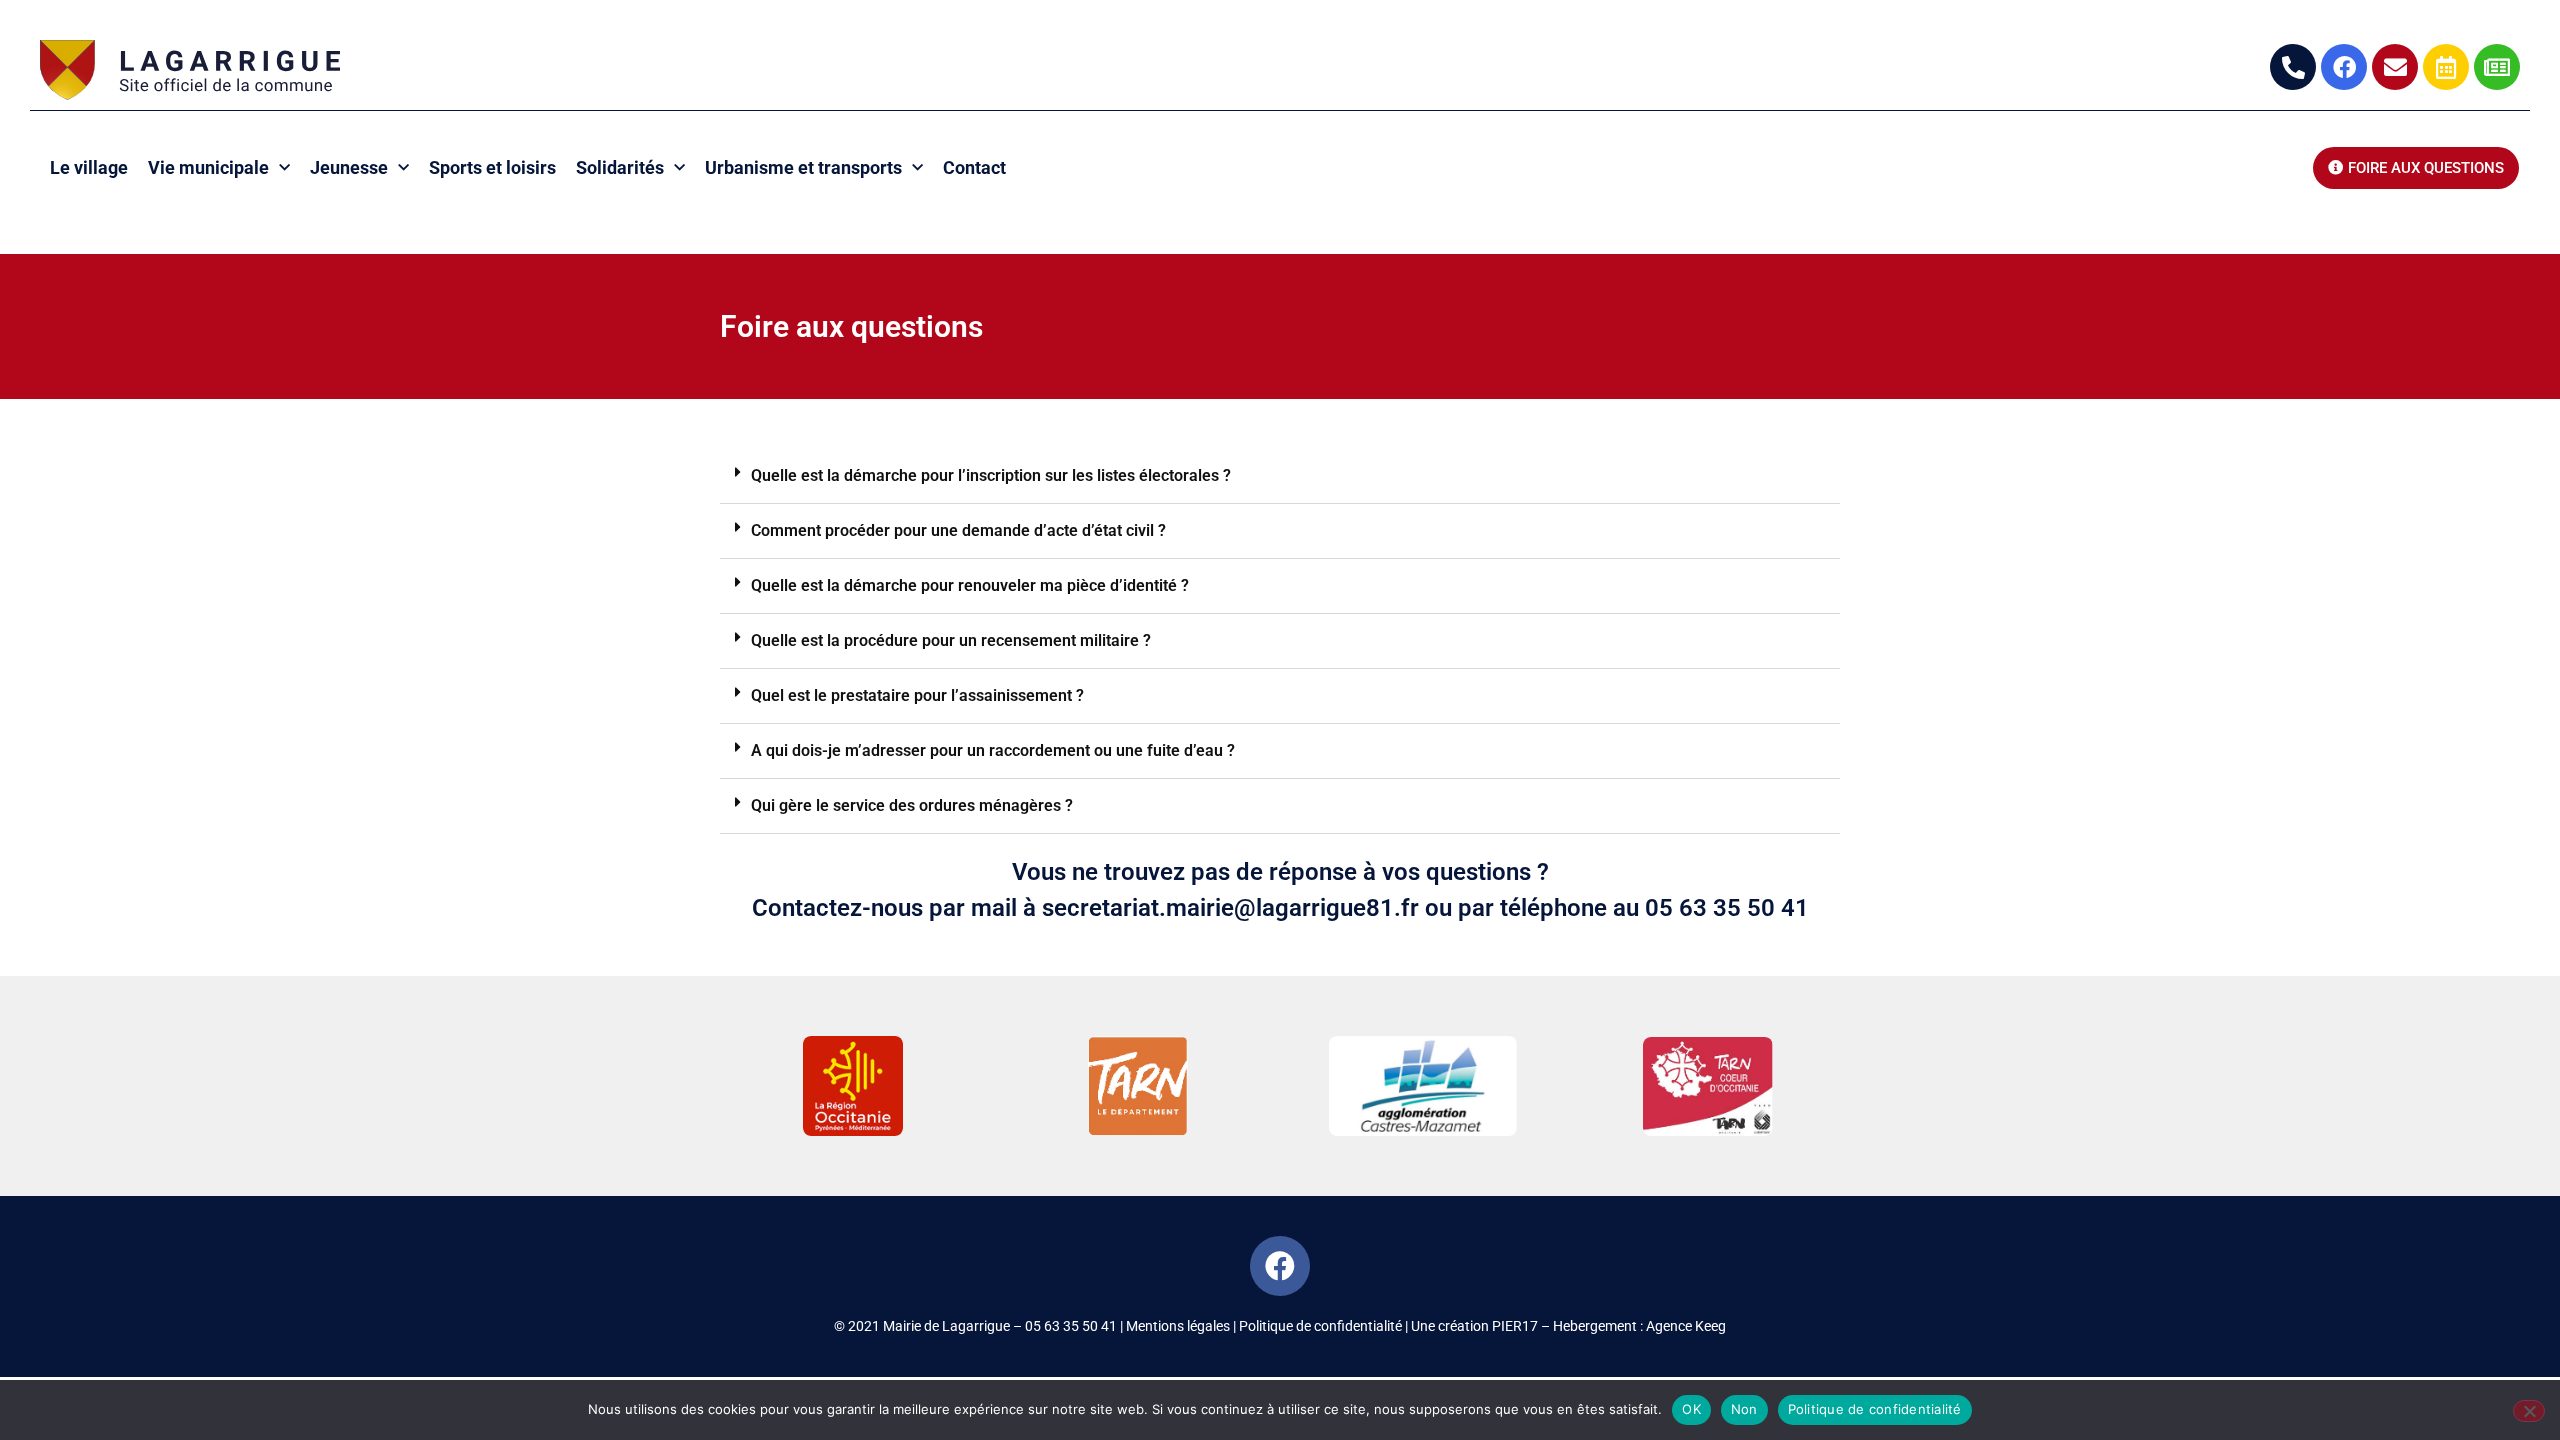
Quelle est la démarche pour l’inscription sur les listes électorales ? (991, 475)
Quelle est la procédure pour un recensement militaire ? (951, 640)
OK (1691, 1409)
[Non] (2529, 1411)
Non (1744, 1409)
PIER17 (1515, 1326)
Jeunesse (349, 167)
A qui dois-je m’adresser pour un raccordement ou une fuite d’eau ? (993, 750)
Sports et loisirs (492, 167)
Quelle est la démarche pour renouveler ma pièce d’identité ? (970, 585)
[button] (1280, 476)
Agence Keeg (1686, 1326)
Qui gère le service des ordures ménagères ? (912, 805)
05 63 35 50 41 (1071, 1326)
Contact (974, 167)
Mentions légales (1178, 1326)
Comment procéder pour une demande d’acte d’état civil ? (958, 530)
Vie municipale (208, 167)
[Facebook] (1280, 1266)
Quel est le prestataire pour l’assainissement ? (917, 695)
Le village (89, 167)
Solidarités (620, 167)
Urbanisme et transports (803, 167)
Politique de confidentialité (1320, 1326)
